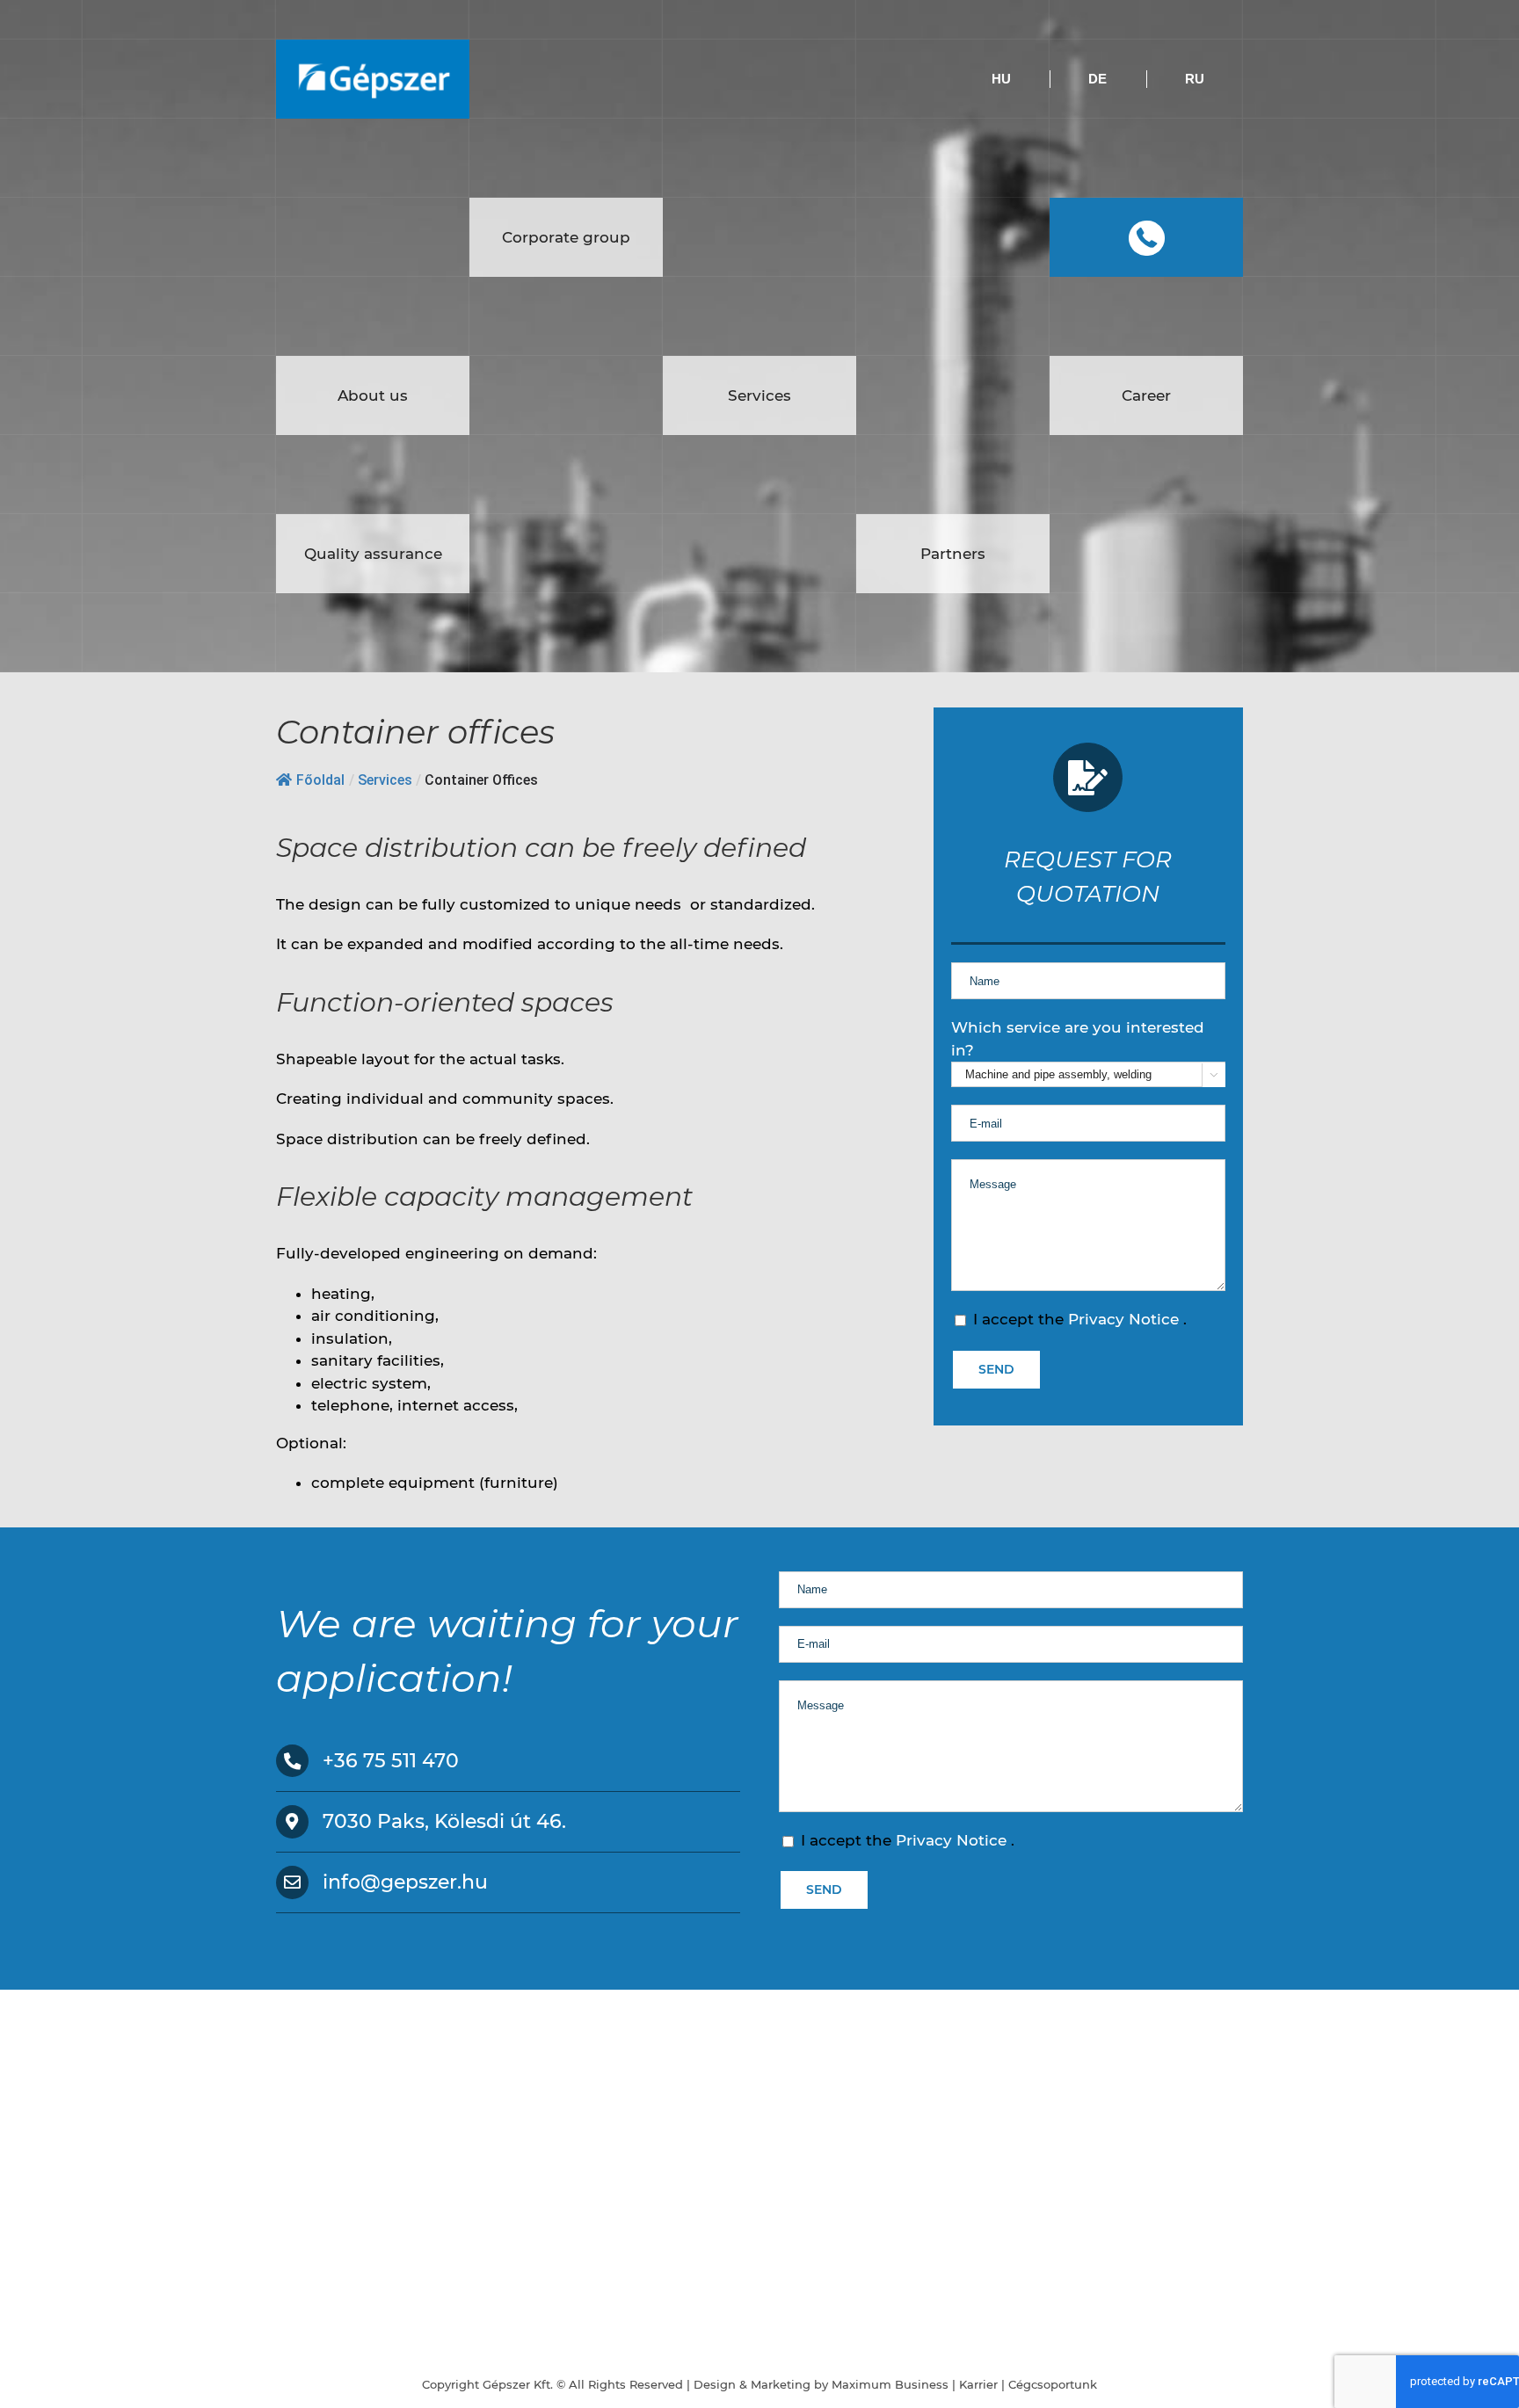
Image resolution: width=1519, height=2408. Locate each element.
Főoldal (320, 780)
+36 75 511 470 (391, 1761)
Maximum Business (890, 2384)
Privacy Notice (1126, 1319)
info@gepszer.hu (405, 1882)
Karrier (978, 2384)
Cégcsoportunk (1053, 2384)
